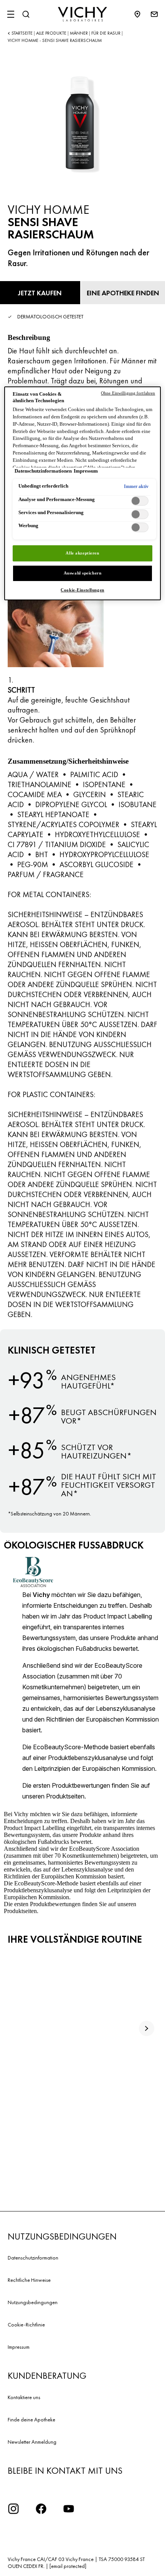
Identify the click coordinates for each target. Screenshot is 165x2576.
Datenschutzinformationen (43, 471)
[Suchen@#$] (26, 14)
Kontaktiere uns (24, 2397)
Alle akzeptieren (82, 553)
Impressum (19, 2347)
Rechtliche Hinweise (29, 2280)
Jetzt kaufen (40, 293)
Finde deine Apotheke (31, 2419)
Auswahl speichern (83, 573)
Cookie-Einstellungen (82, 590)
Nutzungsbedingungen (33, 2302)
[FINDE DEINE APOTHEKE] (141, 14)
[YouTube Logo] (69, 2509)
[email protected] (68, 2566)
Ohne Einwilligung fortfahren (128, 393)
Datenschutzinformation (33, 2258)
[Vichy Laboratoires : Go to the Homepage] (82, 14)
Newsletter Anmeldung (32, 2442)
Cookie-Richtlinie (26, 2325)
